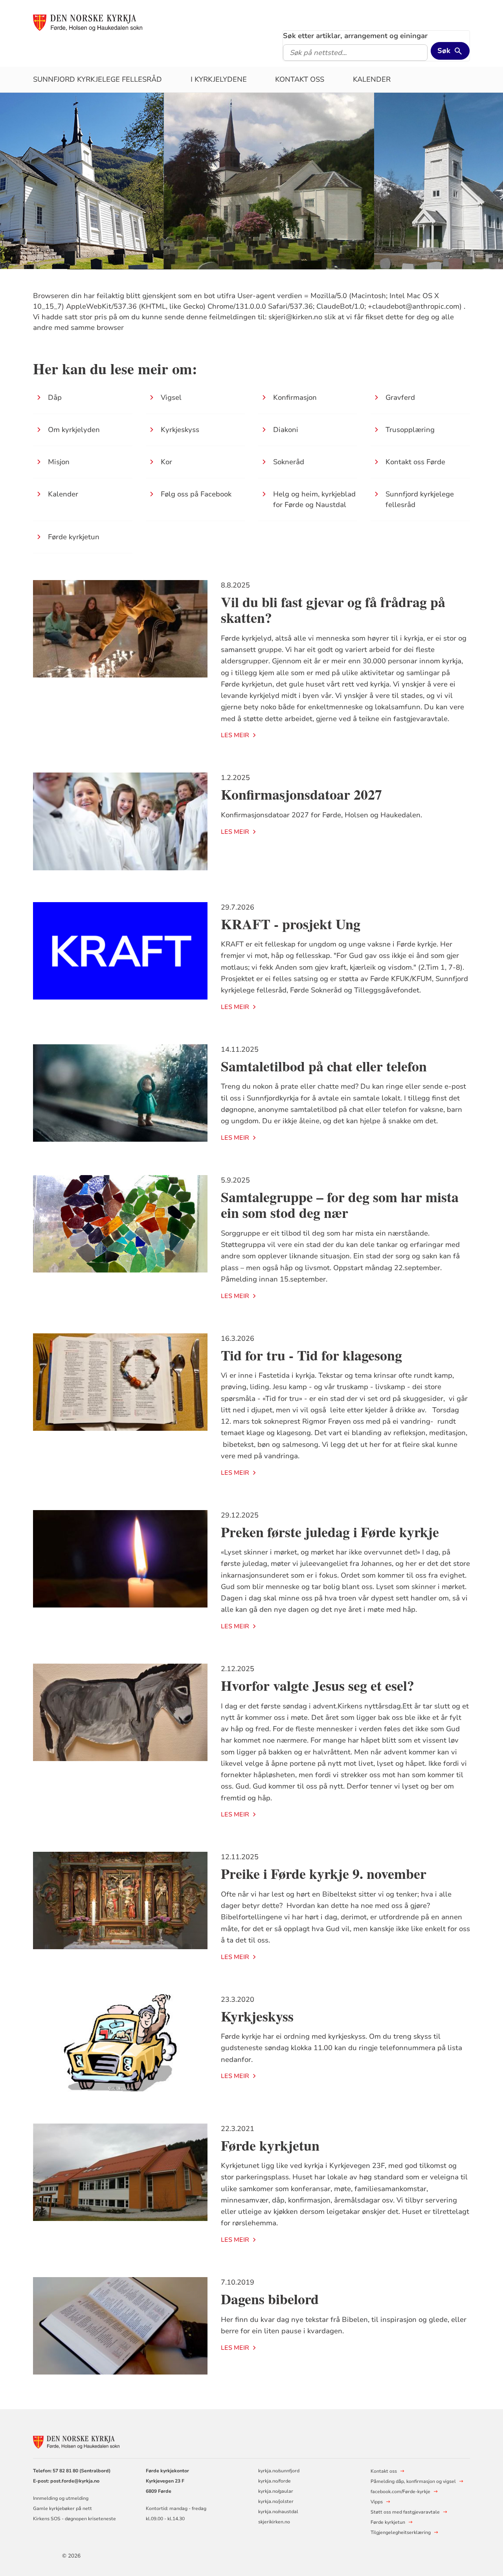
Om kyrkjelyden (74, 430)
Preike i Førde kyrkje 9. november (324, 1873)
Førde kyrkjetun (74, 537)
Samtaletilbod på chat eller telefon (324, 1066)
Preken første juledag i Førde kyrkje (330, 1532)
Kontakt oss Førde (415, 462)
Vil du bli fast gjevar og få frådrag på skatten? (333, 610)
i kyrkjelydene (219, 79)
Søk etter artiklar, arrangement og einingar (355, 36)
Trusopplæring (410, 430)
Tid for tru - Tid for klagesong (316, 1355)
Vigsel (171, 397)
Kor (166, 462)
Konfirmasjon (295, 397)
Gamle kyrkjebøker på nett (62, 2508)
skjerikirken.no (274, 2522)
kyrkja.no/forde (274, 2481)
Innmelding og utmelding (61, 2498)
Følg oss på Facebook (196, 494)
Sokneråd (289, 462)
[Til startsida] (88, 22)
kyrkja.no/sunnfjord (279, 2471)
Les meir (235, 735)
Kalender (372, 79)
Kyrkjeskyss (180, 430)
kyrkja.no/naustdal (278, 2512)
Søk (444, 51)
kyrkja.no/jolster (276, 2501)
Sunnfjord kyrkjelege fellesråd (97, 79)
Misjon (59, 462)
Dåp (55, 397)
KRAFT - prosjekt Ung (291, 924)
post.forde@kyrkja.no (75, 2481)
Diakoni (286, 430)
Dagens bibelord (270, 2299)
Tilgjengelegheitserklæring (401, 2532)
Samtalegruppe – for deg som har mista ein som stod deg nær (340, 1205)
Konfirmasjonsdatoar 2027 (301, 794)
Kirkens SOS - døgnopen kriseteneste (74, 2519)
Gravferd (400, 397)
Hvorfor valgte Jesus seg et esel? (318, 1685)
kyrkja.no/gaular (276, 2491)
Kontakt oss (300, 79)
